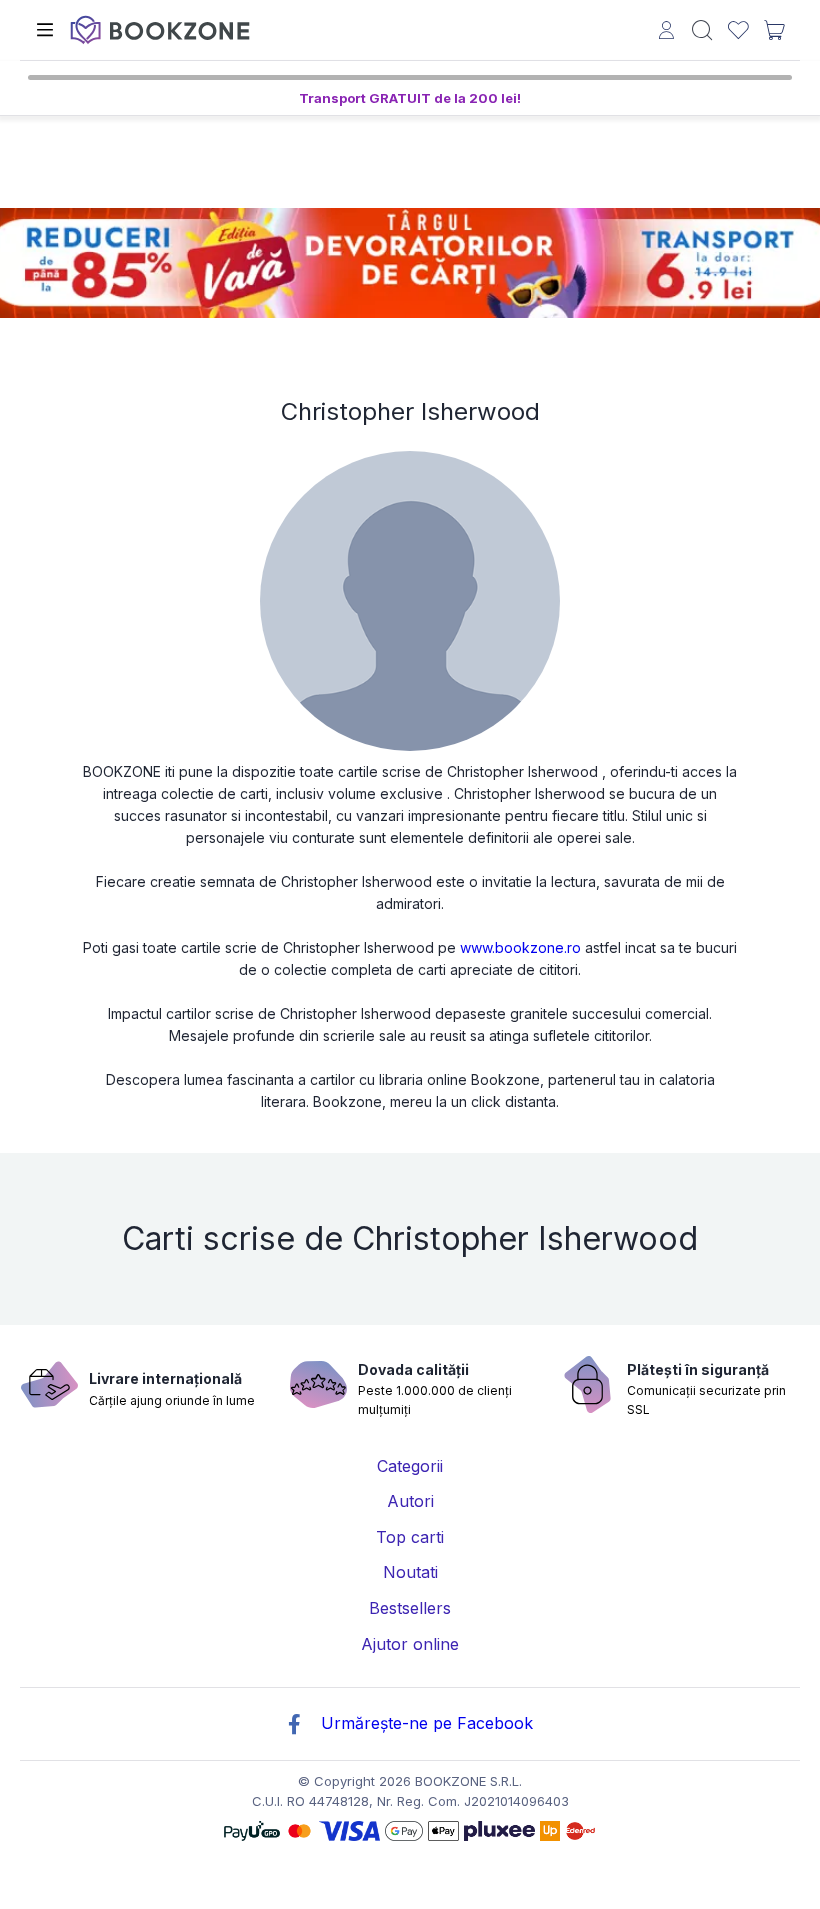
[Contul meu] (666, 32)
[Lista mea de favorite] (738, 30)
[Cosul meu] (774, 30)
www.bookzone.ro (520, 947)
